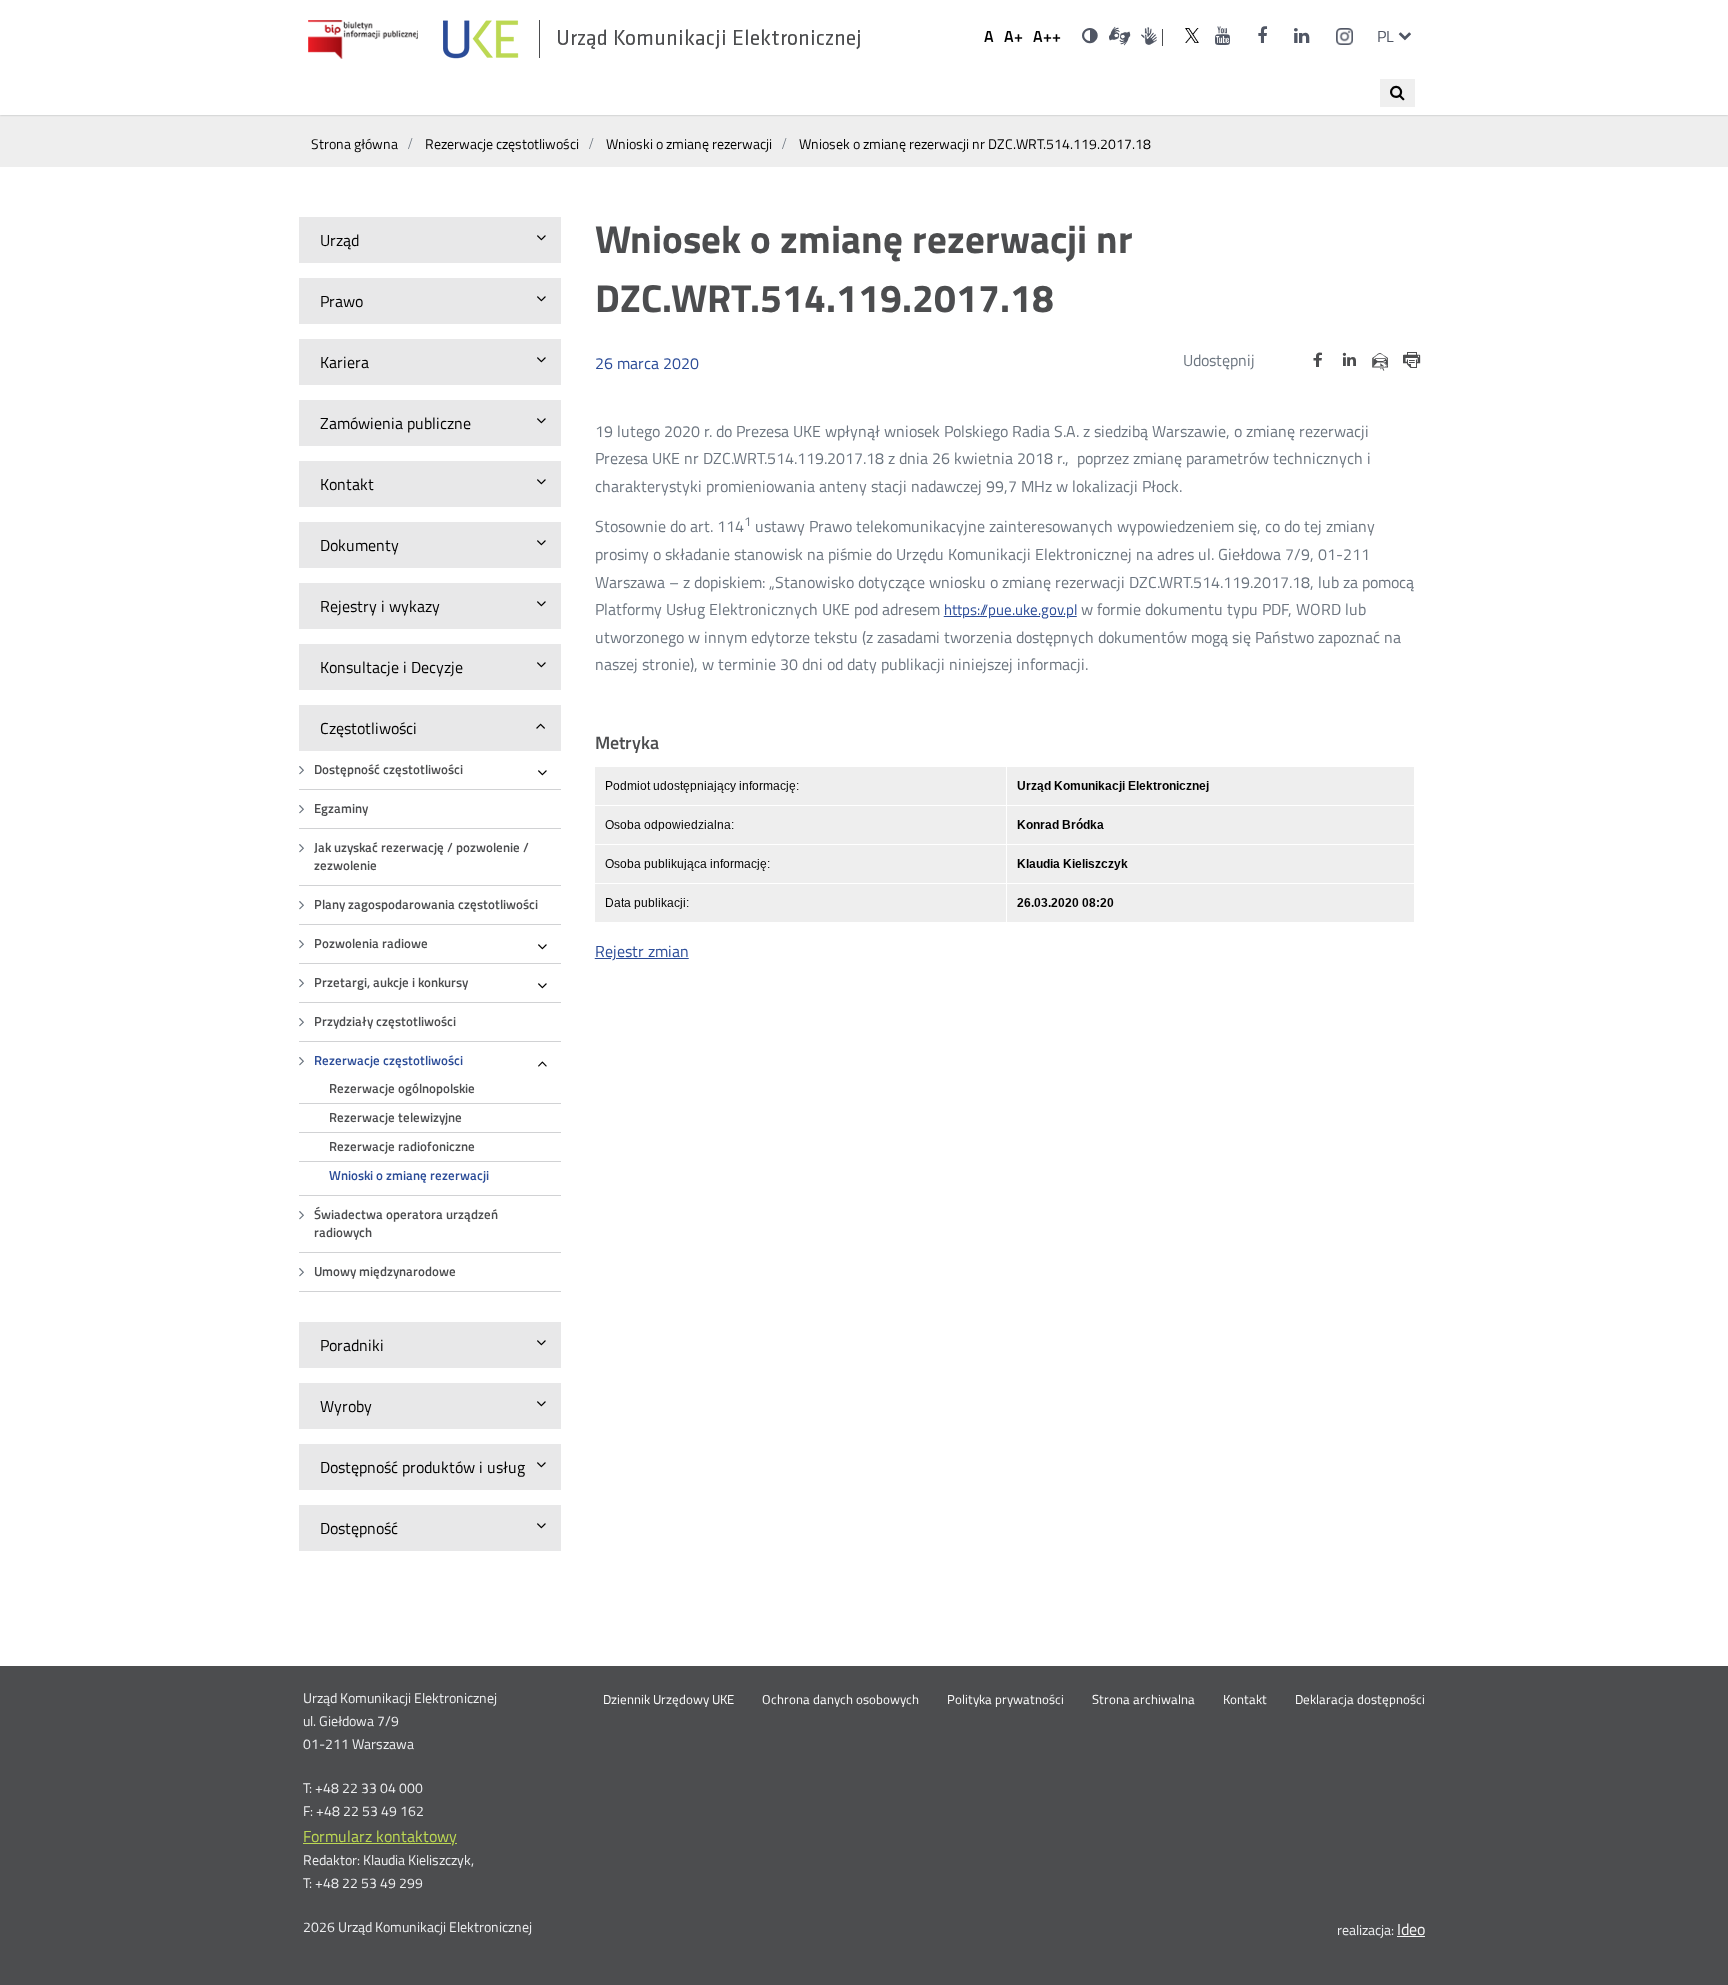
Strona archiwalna (1143, 1700)
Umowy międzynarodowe (385, 1271)
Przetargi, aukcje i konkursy (391, 982)
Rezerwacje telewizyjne (395, 1117)
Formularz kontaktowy (380, 1836)
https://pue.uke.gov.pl (1010, 609)
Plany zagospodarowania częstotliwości (426, 904)
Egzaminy (341, 808)
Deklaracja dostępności (1360, 1700)
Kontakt (1245, 1700)
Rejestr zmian (642, 951)
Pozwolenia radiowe (371, 943)
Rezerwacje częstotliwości (388, 1060)
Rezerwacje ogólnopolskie (402, 1088)
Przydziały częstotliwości (385, 1021)
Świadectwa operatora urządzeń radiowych (406, 1223)
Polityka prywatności (1005, 1700)
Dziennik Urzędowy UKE (668, 1700)
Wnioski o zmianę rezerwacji (409, 1175)
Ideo (1411, 1929)
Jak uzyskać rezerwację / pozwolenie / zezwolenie (421, 856)
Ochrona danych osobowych (840, 1700)
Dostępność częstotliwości (388, 769)
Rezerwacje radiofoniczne (402, 1146)
